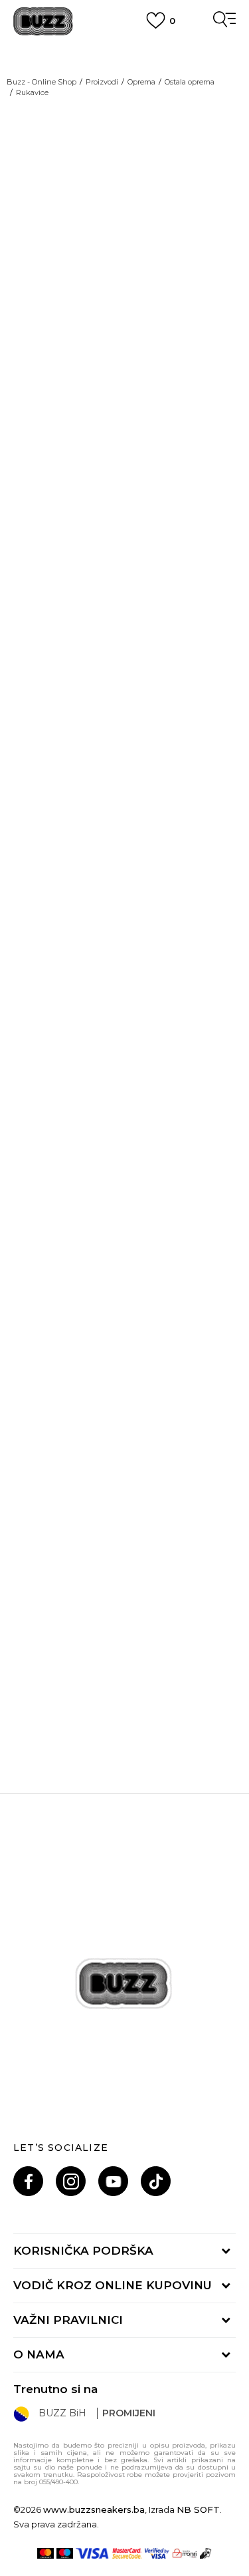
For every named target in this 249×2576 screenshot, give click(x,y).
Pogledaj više (124, 67)
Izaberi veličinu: (51, 443)
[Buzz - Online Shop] (43, 22)
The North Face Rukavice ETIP (125, 1675)
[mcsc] (127, 2553)
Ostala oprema (190, 82)
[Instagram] (71, 2181)
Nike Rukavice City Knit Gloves (124, 1043)
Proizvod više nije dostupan (117, 532)
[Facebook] (28, 2181)
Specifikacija (48, 661)
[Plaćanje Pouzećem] (206, 2553)
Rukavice (32, 92)
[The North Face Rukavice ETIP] (124, 1558)
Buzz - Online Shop (41, 82)
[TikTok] (156, 2181)
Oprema (141, 82)
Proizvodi (102, 82)
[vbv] (157, 2553)
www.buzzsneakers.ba (94, 2509)
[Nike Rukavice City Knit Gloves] (124, 926)
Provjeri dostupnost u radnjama (103, 701)
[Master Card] (45, 2553)
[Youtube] (113, 2181)
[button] (220, 611)
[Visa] (93, 2553)
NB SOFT (198, 2509)
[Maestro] (65, 2553)
